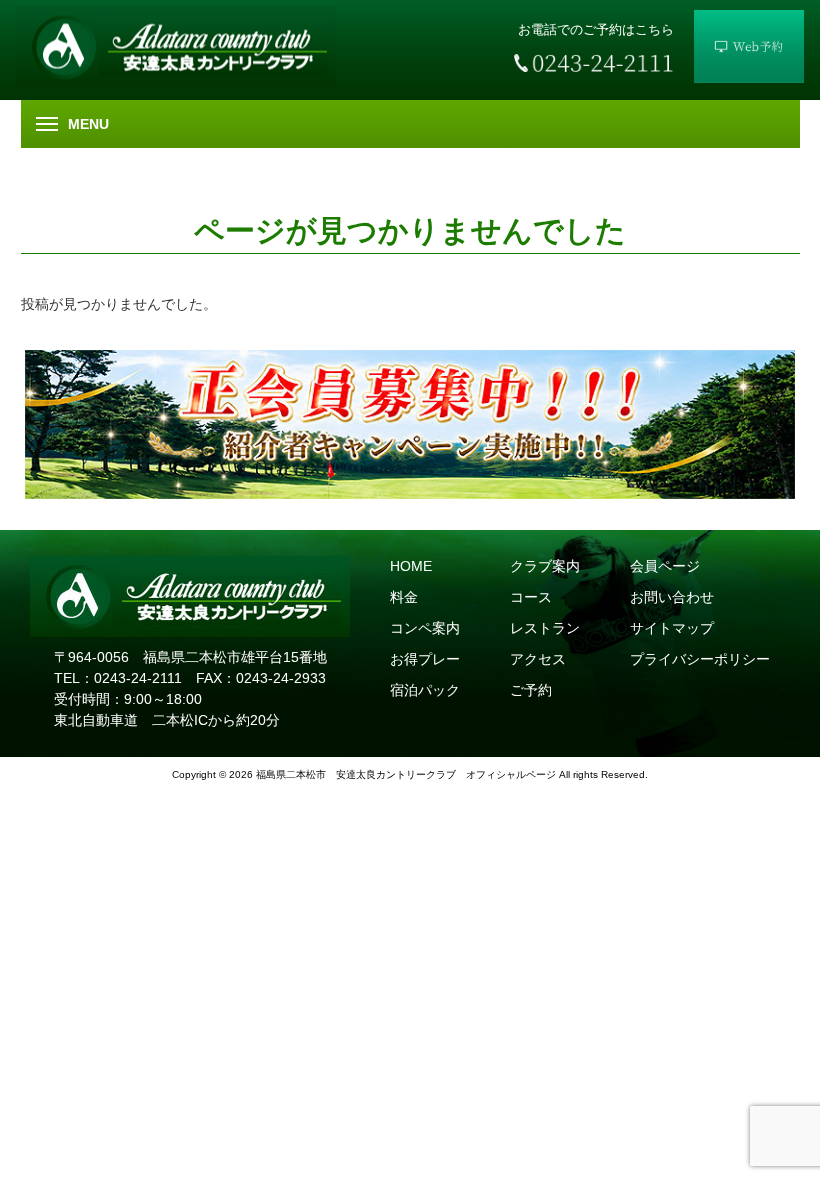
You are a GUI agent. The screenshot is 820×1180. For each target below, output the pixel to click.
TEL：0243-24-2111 (118, 678)
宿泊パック (425, 690)
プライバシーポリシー (700, 659)
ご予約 (531, 690)
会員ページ (665, 566)
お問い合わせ (672, 597)
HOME (411, 566)
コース (531, 597)
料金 (404, 597)
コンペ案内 (425, 628)
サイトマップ (672, 628)
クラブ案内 (545, 566)
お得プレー (425, 659)
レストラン (545, 628)
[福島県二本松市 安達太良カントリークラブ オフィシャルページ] (176, 83)
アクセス (538, 659)
